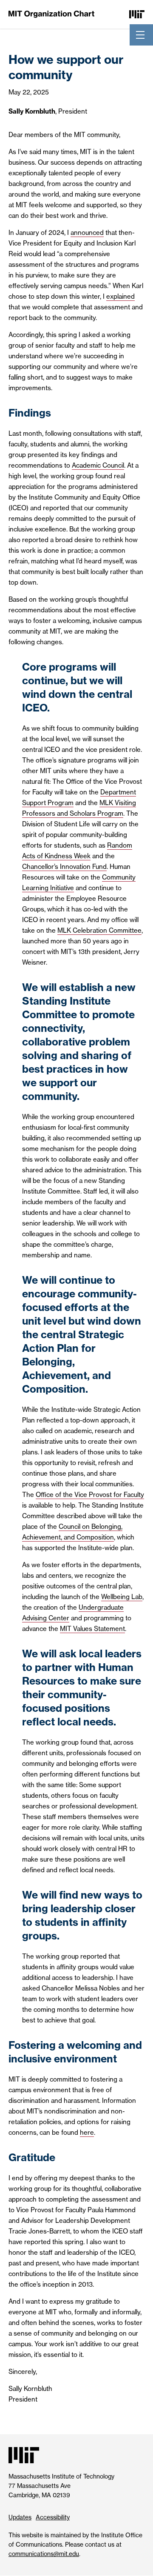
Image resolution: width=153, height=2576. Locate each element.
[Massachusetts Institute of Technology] (137, 14)
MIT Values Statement (92, 1629)
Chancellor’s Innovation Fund (64, 867)
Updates (20, 2517)
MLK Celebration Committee (99, 930)
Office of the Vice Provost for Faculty (90, 1495)
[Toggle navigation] (140, 35)
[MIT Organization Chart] (51, 14)
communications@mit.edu (44, 2554)
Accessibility (53, 2517)
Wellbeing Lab (122, 1597)
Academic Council (98, 465)
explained (120, 296)
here (87, 2132)
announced (87, 233)
